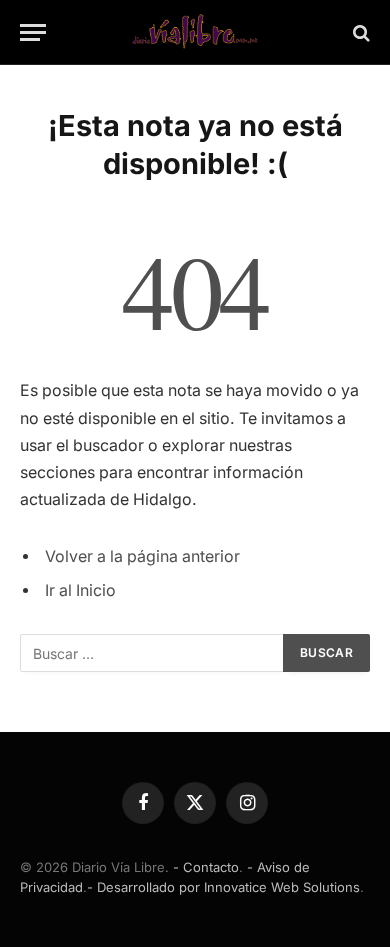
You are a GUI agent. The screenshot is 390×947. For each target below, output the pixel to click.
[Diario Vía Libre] (195, 32)
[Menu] (33, 32)
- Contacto (206, 867)
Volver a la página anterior (142, 556)
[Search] (359, 32)
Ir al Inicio (80, 590)
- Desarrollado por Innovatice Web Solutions (223, 887)
